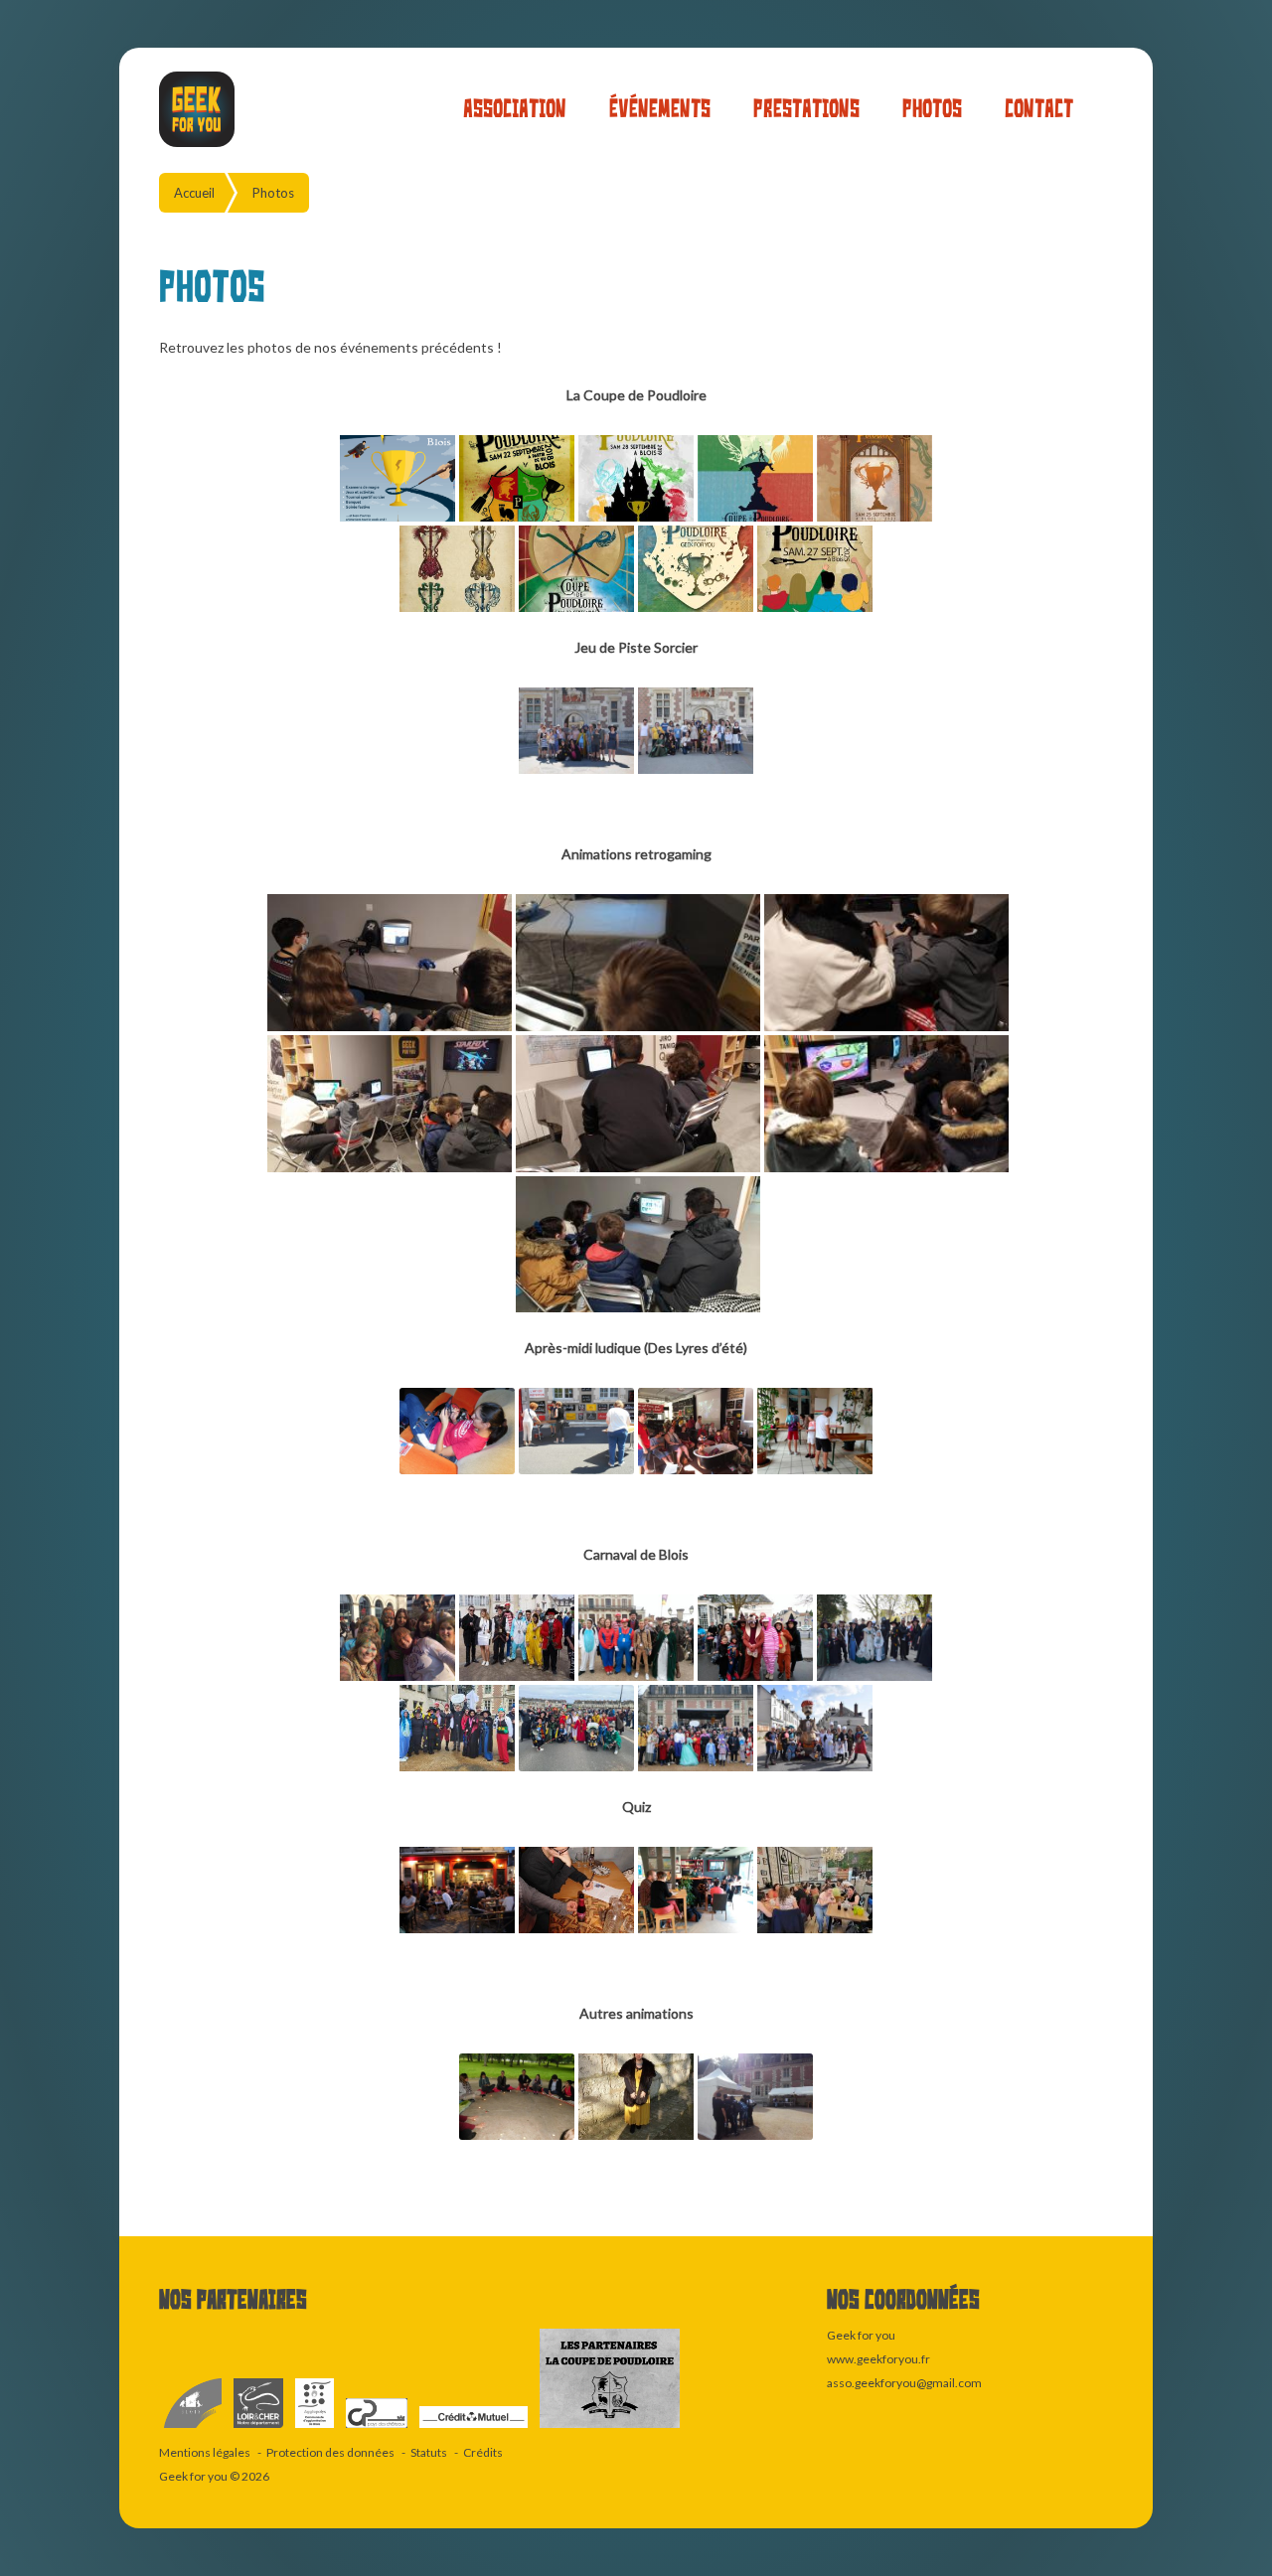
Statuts (429, 2452)
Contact (1039, 109)
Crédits (483, 2452)
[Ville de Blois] (194, 2428)
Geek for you (193, 2476)
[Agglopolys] (316, 2428)
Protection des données (330, 2452)
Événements (660, 109)
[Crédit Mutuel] (475, 2428)
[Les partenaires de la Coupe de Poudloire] (610, 2428)
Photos (932, 109)
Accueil (194, 193)
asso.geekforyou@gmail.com (904, 2383)
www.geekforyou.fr (878, 2359)
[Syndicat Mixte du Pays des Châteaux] (378, 2428)
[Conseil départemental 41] (259, 2428)
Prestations (806, 109)
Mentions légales (205, 2452)
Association (515, 109)
